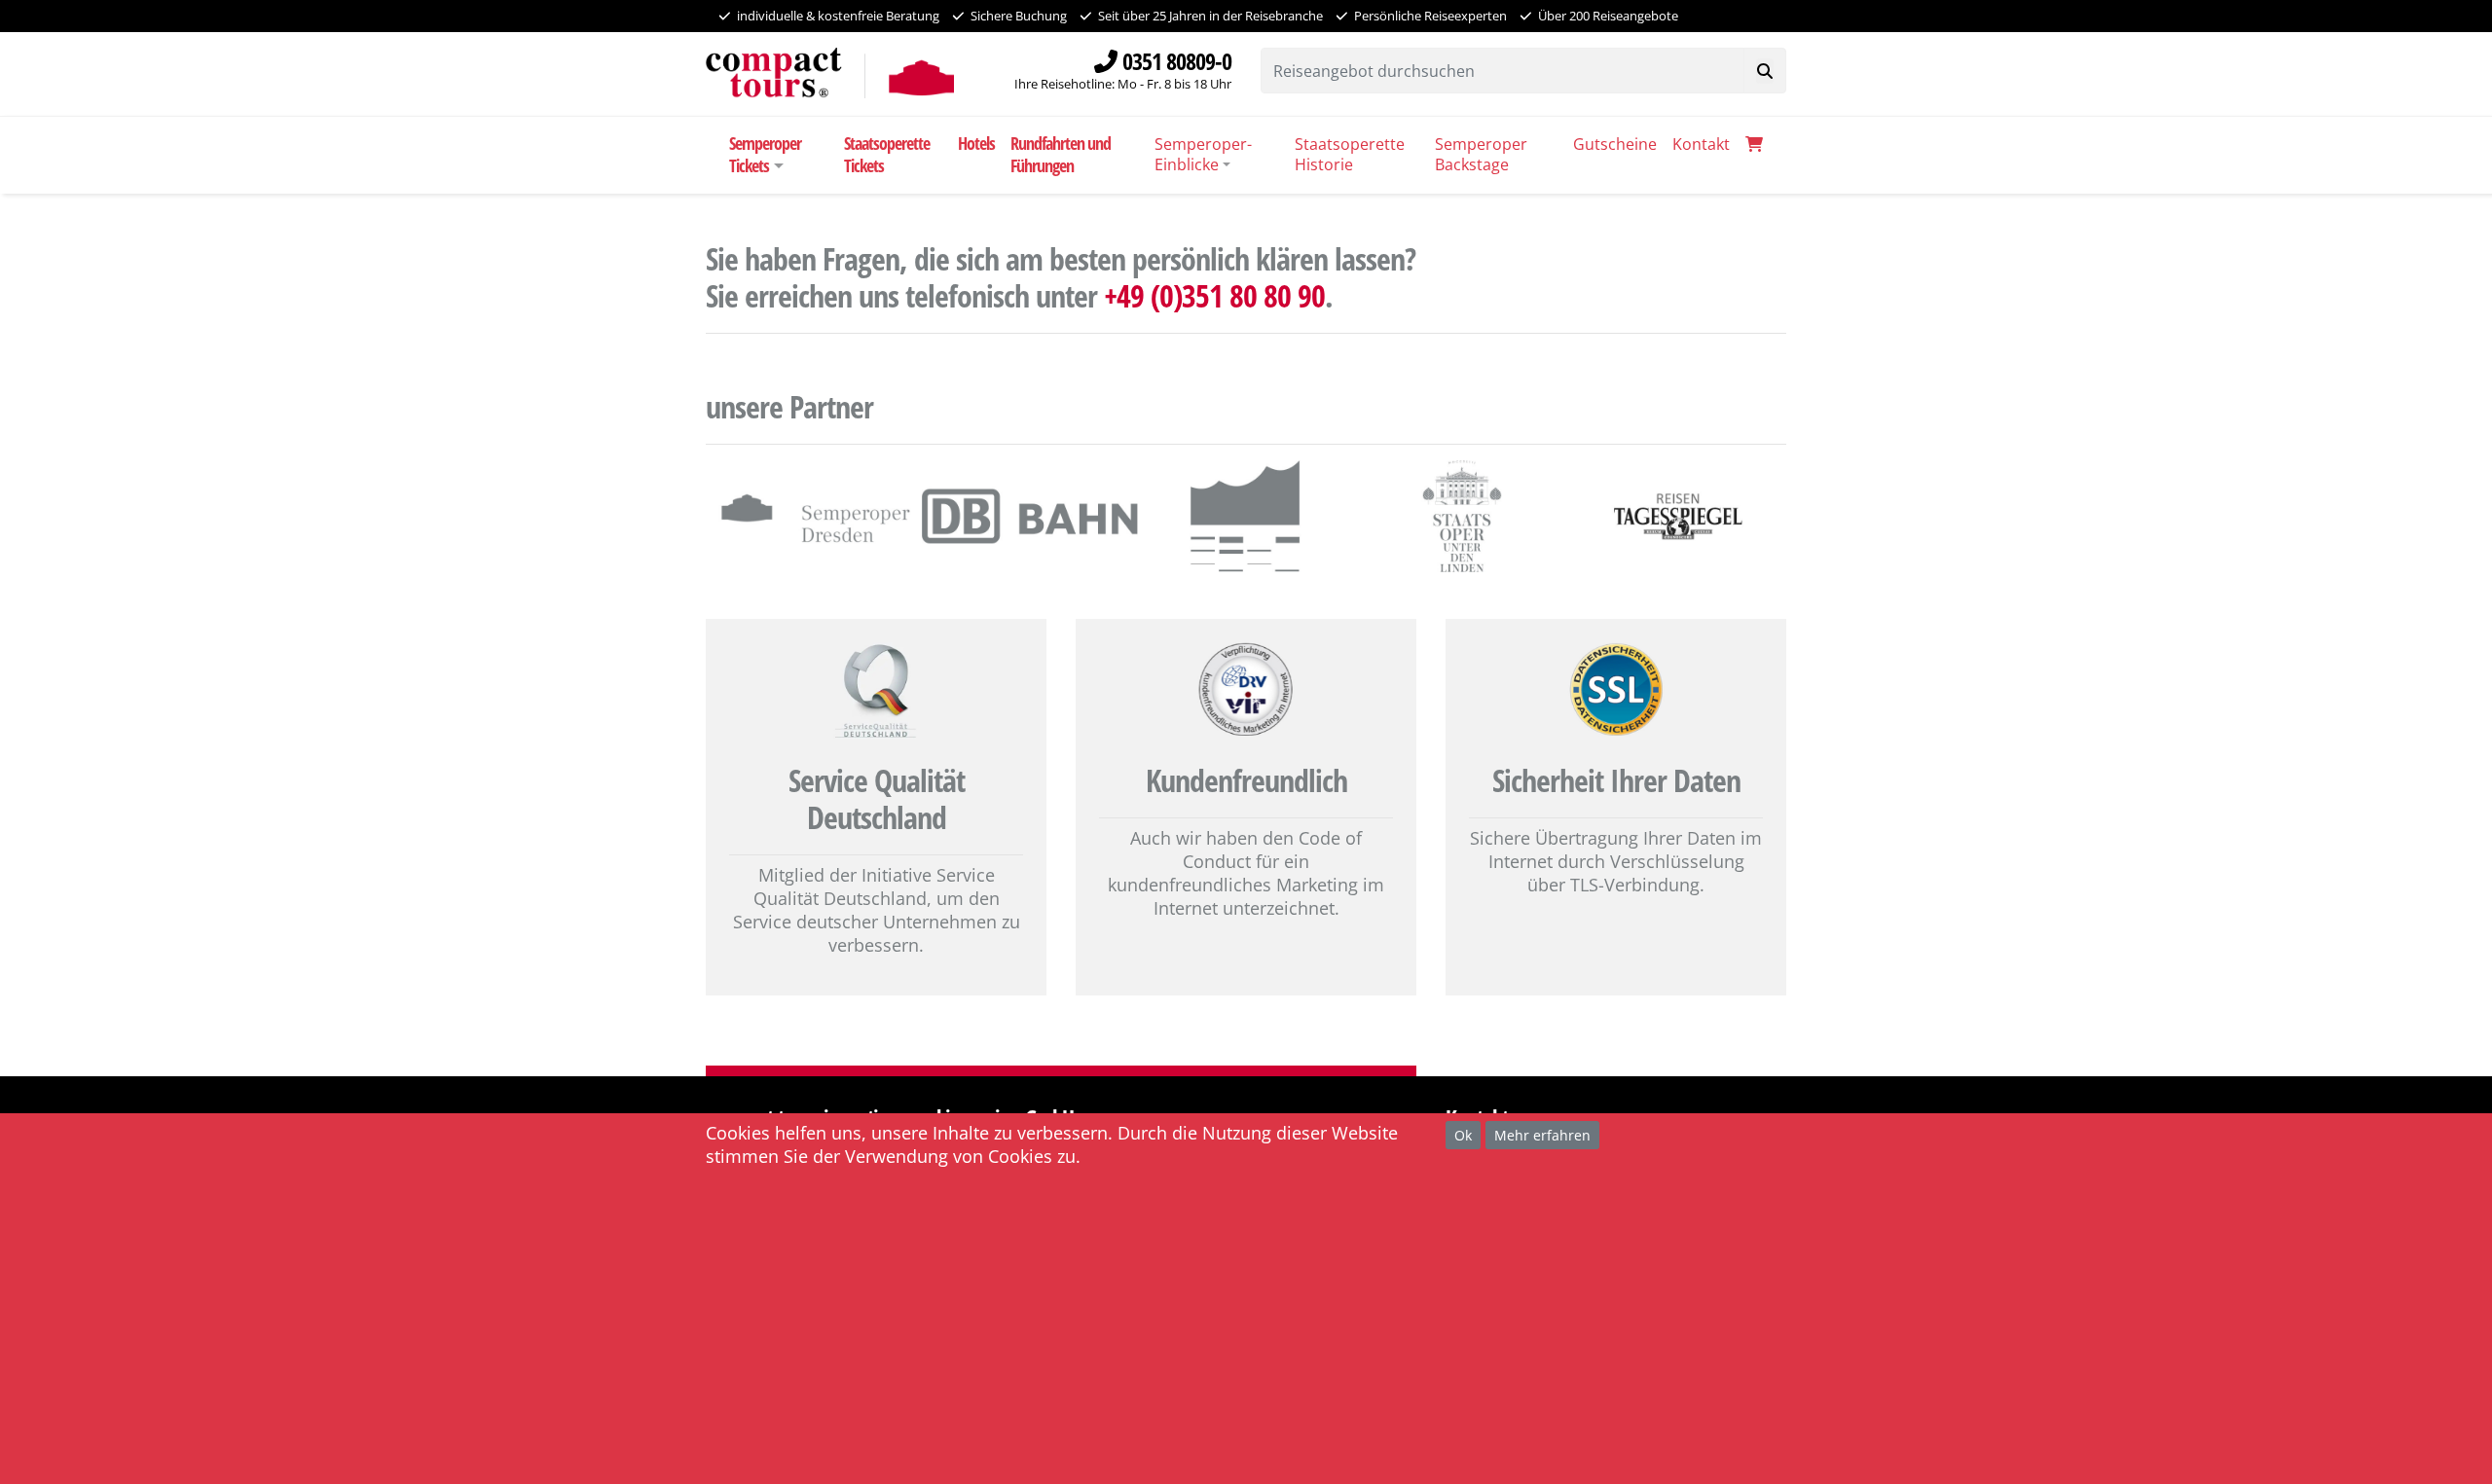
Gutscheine (1615, 144)
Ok (1463, 1134)
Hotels (976, 143)
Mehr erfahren (1542, 1134)
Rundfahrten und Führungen (1061, 154)
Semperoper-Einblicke (1203, 154)
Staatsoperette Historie (1350, 154)
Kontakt (1701, 144)
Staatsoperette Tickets (887, 154)
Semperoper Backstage (1481, 154)
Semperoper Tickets (765, 154)
